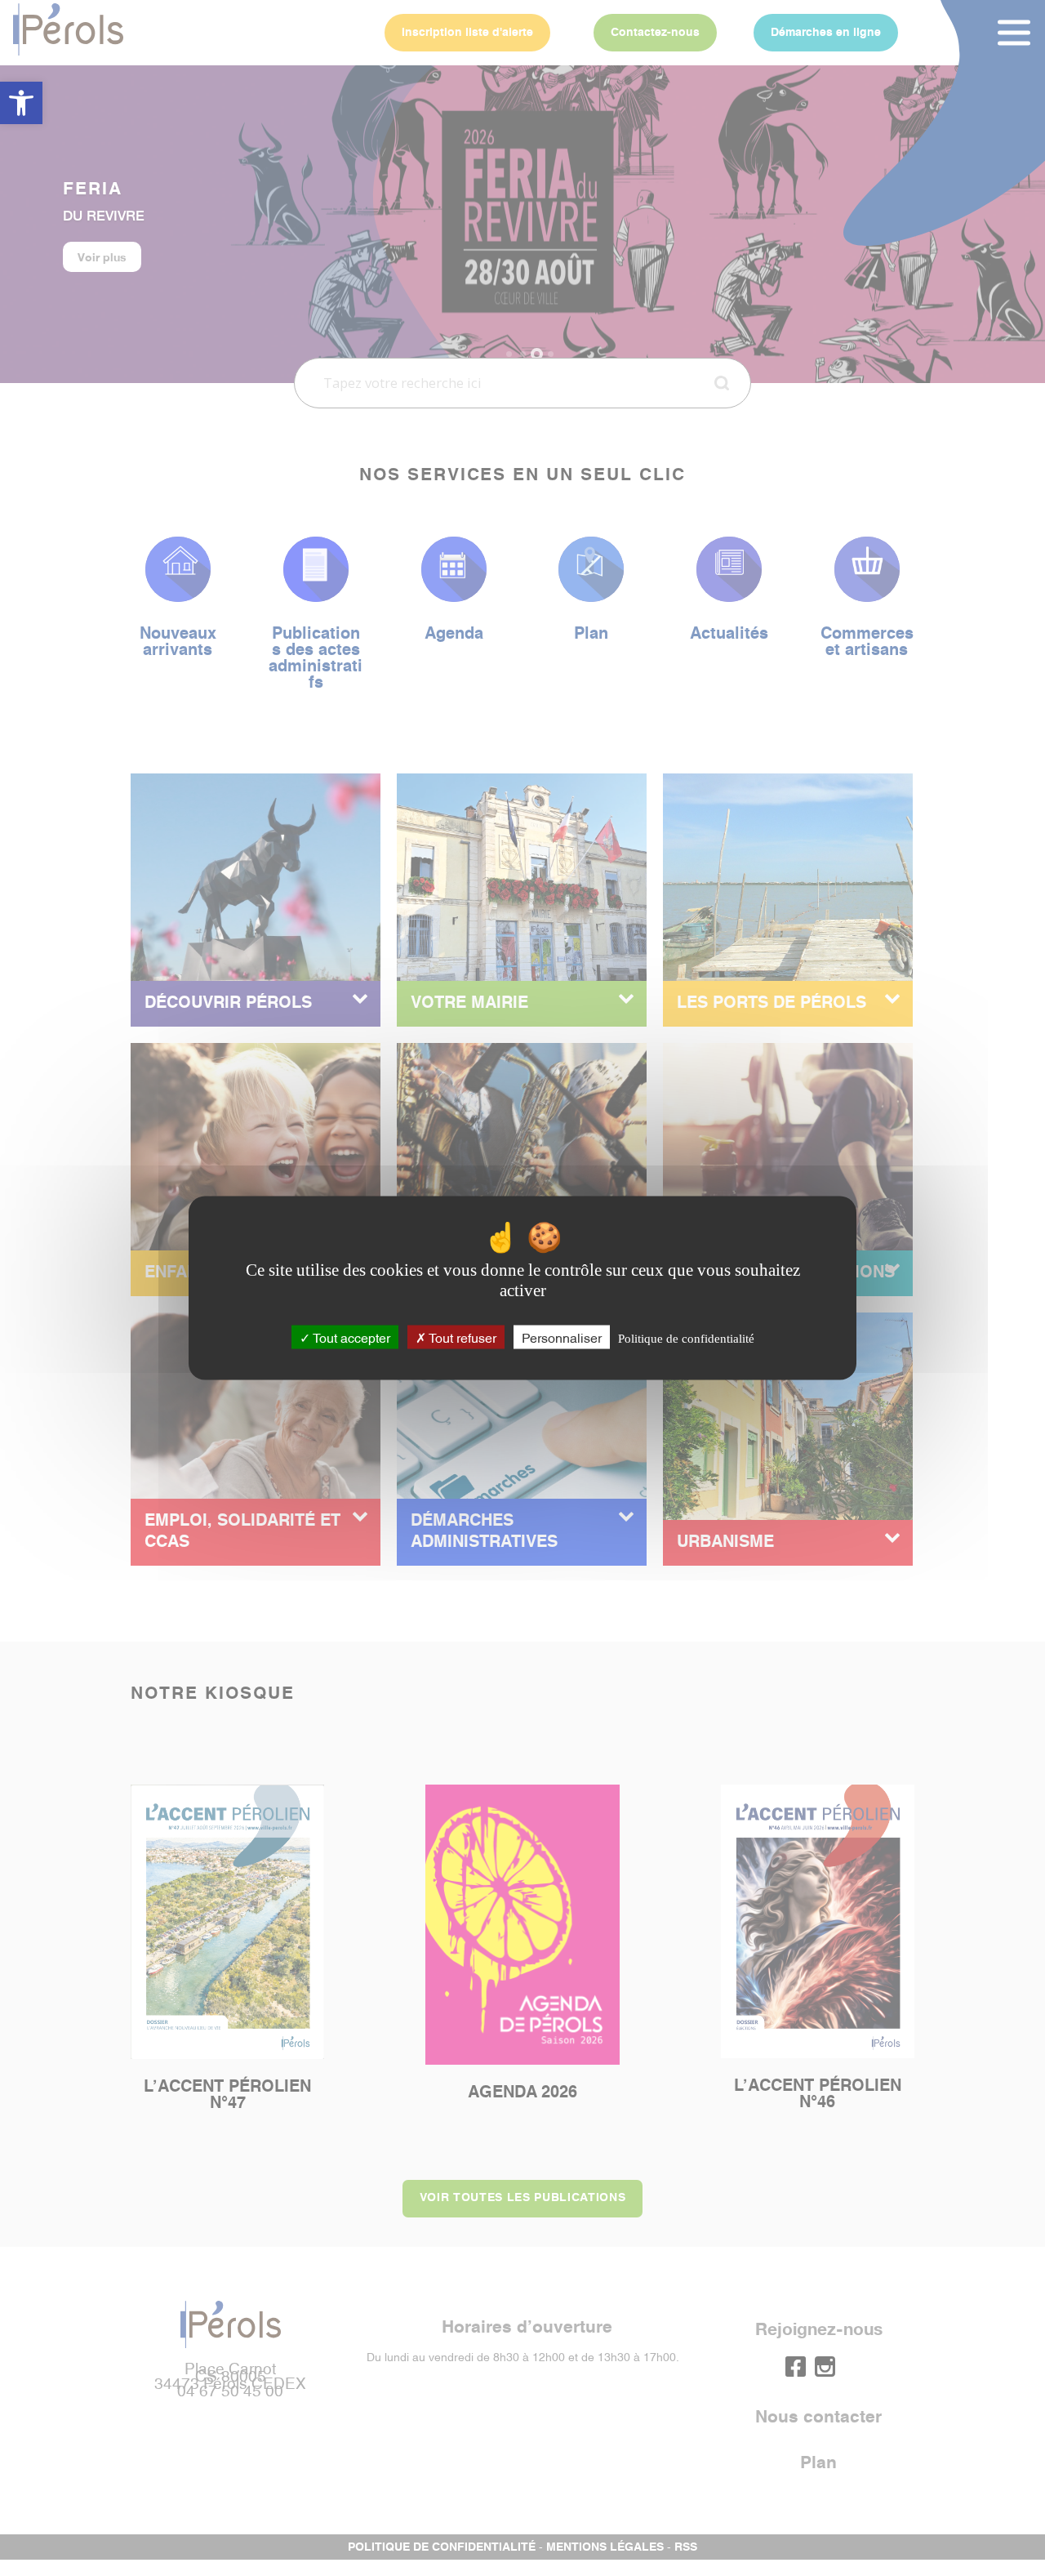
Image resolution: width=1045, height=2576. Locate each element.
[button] (21, 103)
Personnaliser (562, 1336)
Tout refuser (461, 1336)
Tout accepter (350, 1336)
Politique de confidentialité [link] (686, 1338)
